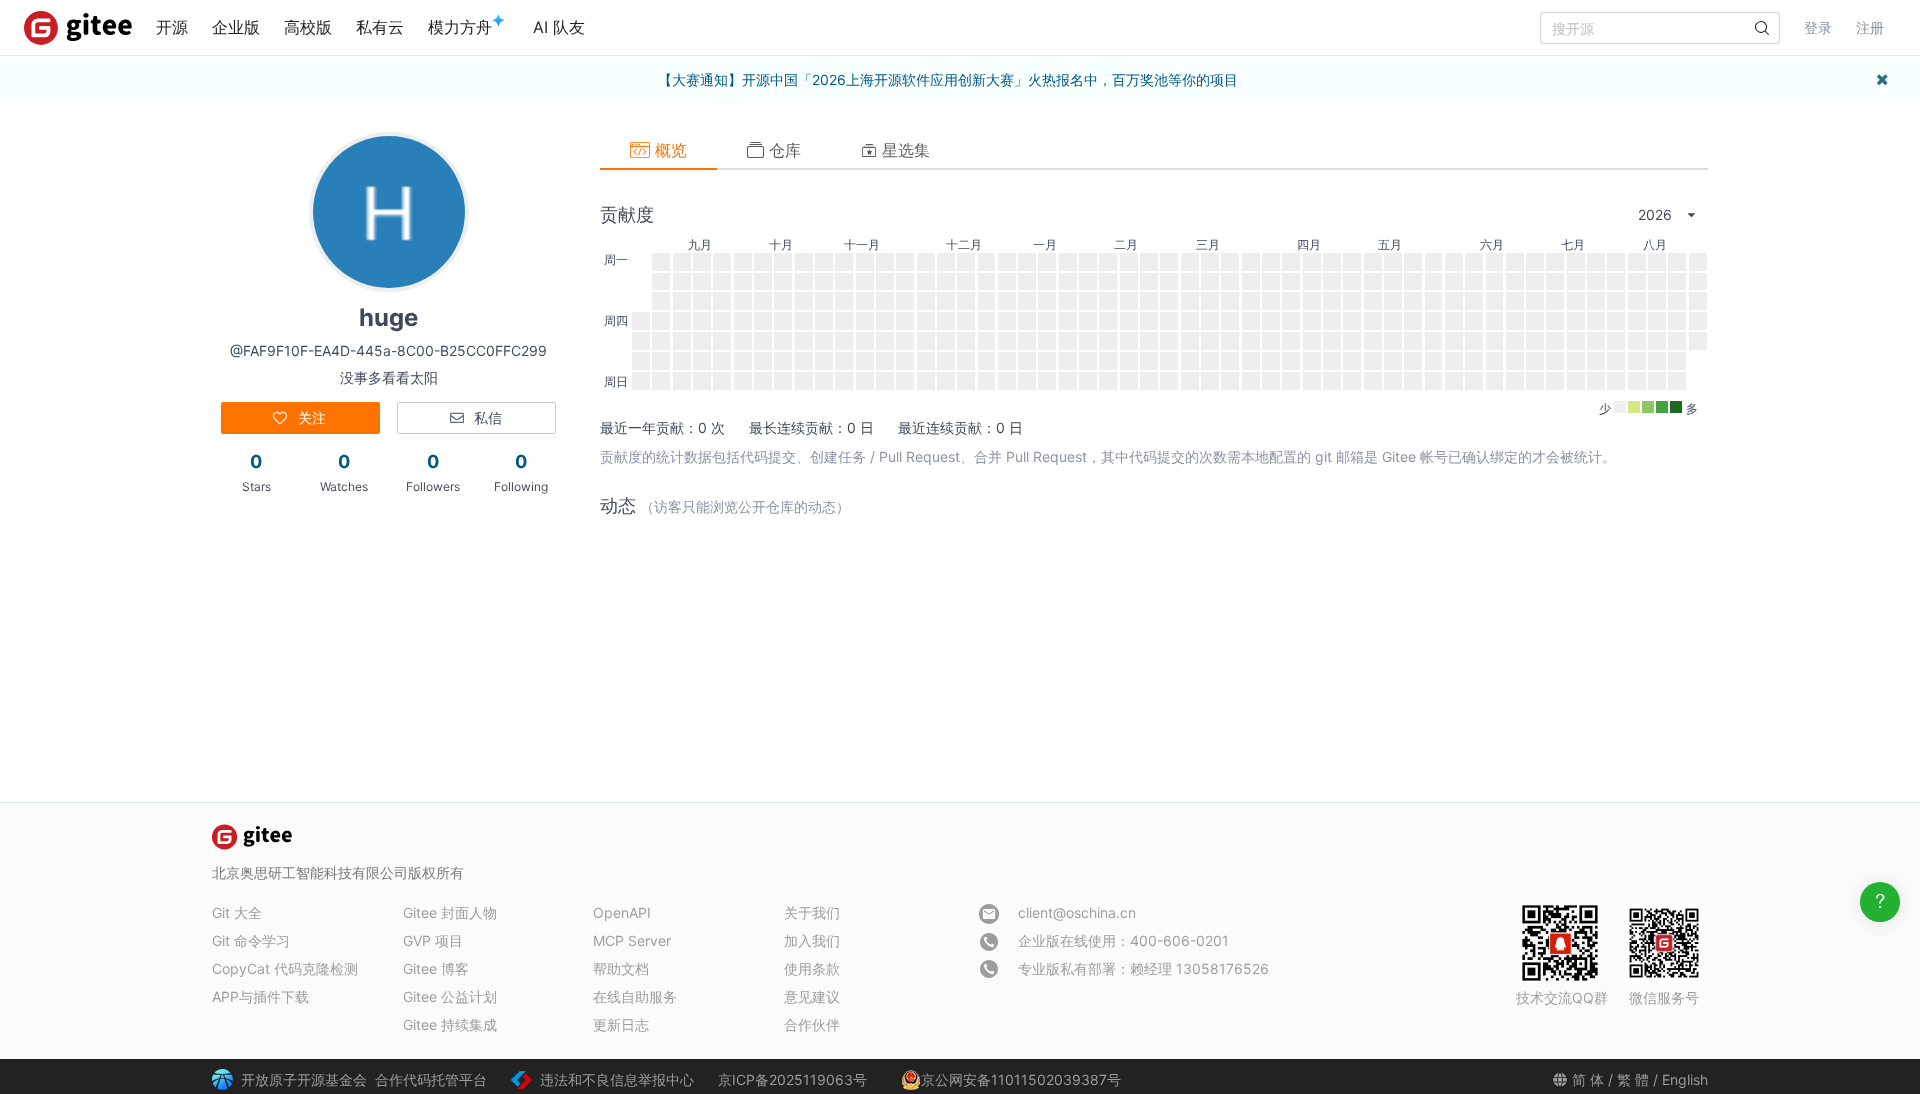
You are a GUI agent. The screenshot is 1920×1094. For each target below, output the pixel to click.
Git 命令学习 (251, 940)
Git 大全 (237, 912)
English (1685, 1079)
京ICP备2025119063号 (792, 1079)
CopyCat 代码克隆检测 (285, 968)
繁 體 (1633, 1079)
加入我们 (812, 940)
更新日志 (621, 1024)
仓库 (782, 150)
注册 (1870, 27)
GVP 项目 (433, 940)
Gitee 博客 (436, 968)
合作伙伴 (812, 1024)
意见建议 (812, 996)
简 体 (1588, 1079)
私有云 (380, 27)
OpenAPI (622, 912)
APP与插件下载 (260, 996)
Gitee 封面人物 (450, 912)
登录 (1818, 27)
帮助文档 (621, 968)
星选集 (903, 150)
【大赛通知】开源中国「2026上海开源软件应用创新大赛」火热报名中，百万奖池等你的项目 (948, 79)
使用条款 (812, 968)
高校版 (308, 27)
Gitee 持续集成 (450, 1024)
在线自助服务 (635, 996)
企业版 (236, 27)
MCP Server (632, 940)
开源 (172, 27)
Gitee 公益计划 (450, 996)
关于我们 (812, 912)
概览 (668, 150)
